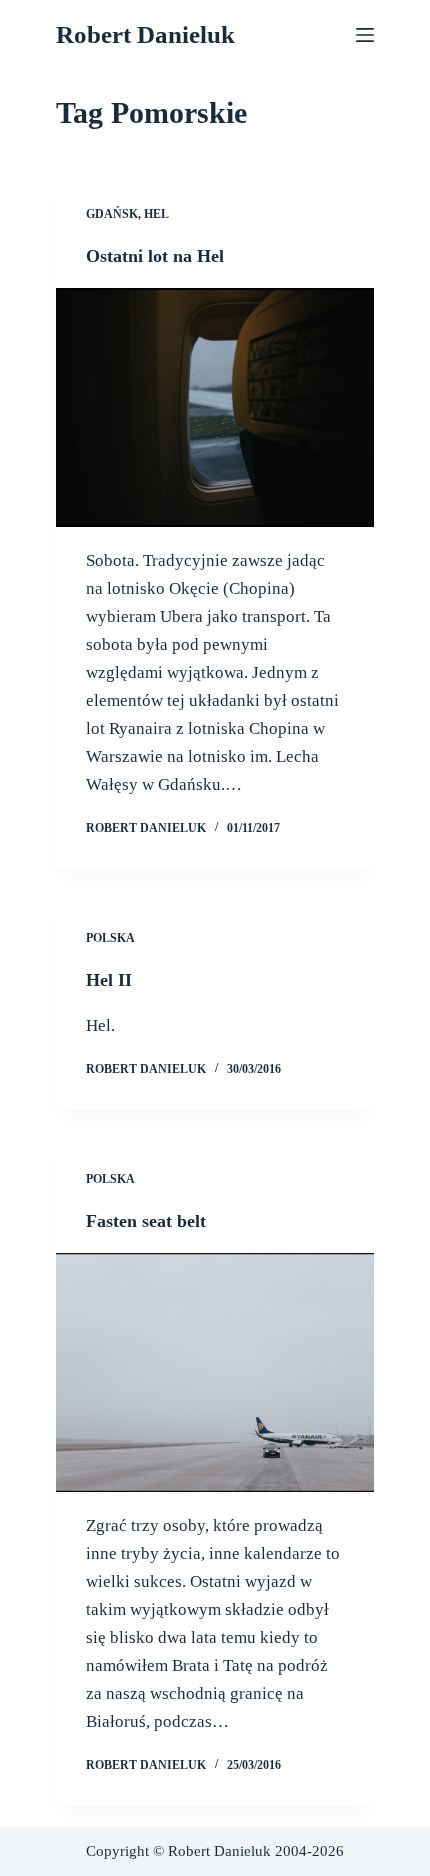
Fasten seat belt (146, 1221)
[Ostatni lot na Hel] (215, 407)
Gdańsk (112, 214)
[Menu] (365, 35)
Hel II (109, 980)
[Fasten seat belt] (215, 1372)
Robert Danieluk (145, 34)
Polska (110, 938)
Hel (156, 214)
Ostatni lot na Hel (155, 256)
